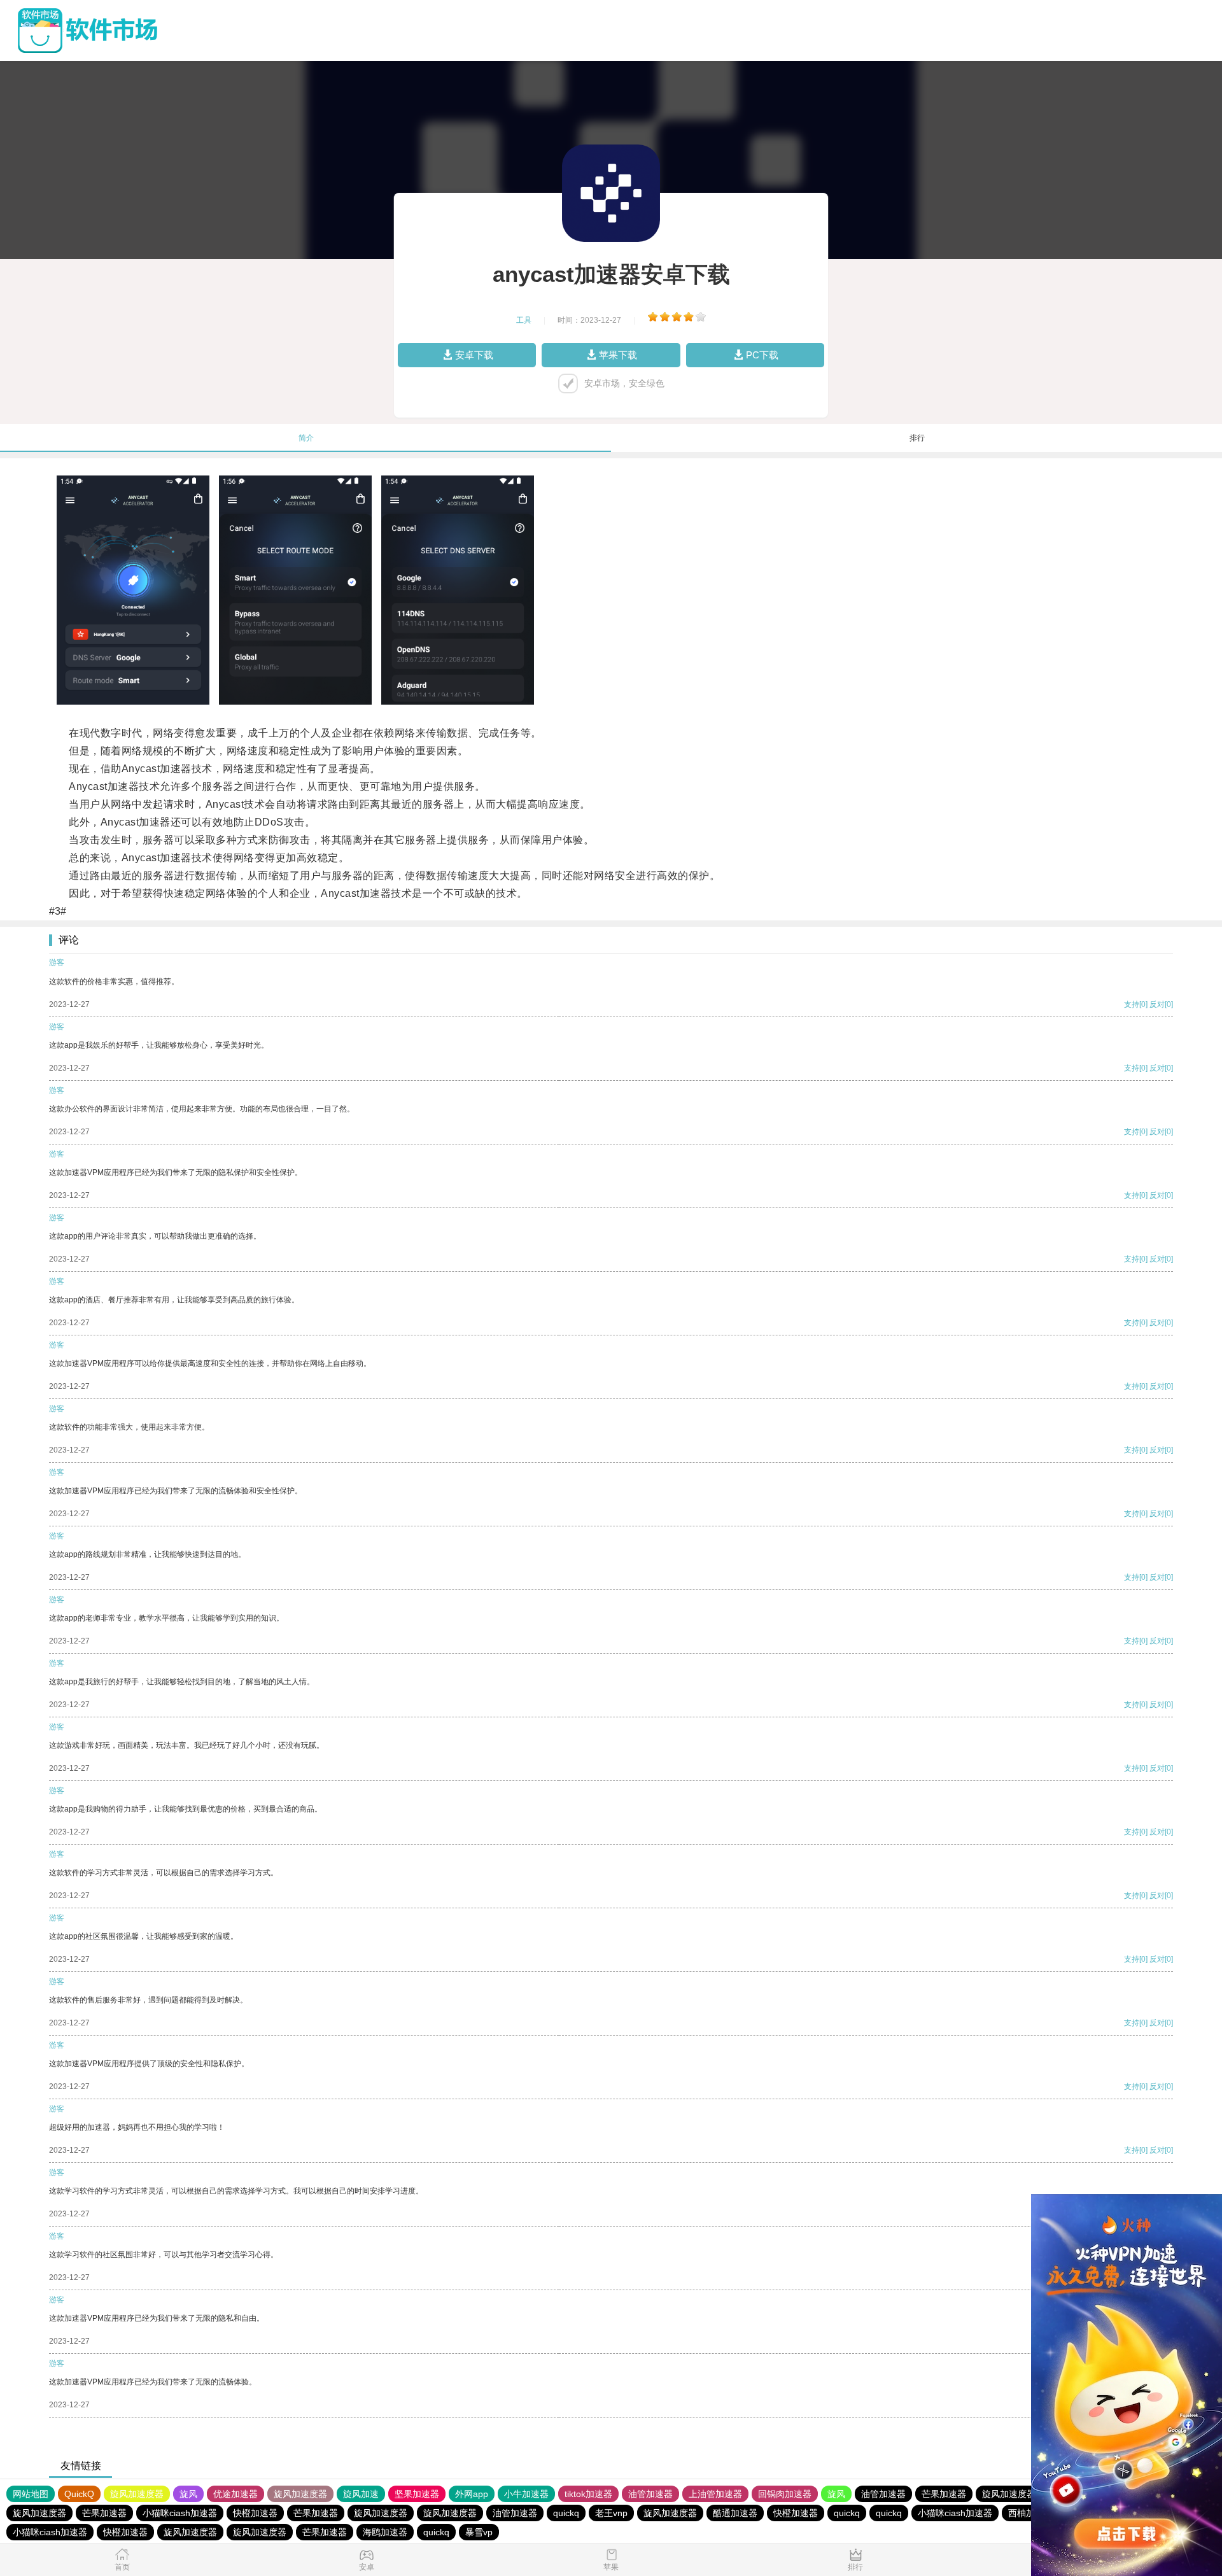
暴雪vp (479, 2532)
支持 (1132, 1004)
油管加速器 (650, 2494)
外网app (472, 2494)
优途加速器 (235, 2494)
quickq (566, 2513)
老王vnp (611, 2513)
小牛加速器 (526, 2494)
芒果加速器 (944, 2494)
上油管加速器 (715, 2494)
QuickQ (79, 2494)
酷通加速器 (735, 2513)
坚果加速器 (417, 2494)
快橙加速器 (255, 2513)
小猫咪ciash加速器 (180, 2513)
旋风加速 (361, 2494)
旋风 (188, 2494)
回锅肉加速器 (785, 2494)
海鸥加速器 (385, 2532)
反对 (1157, 1004)
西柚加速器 (1030, 2513)
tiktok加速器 (588, 2494)
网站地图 (31, 2494)
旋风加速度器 (137, 2494)
